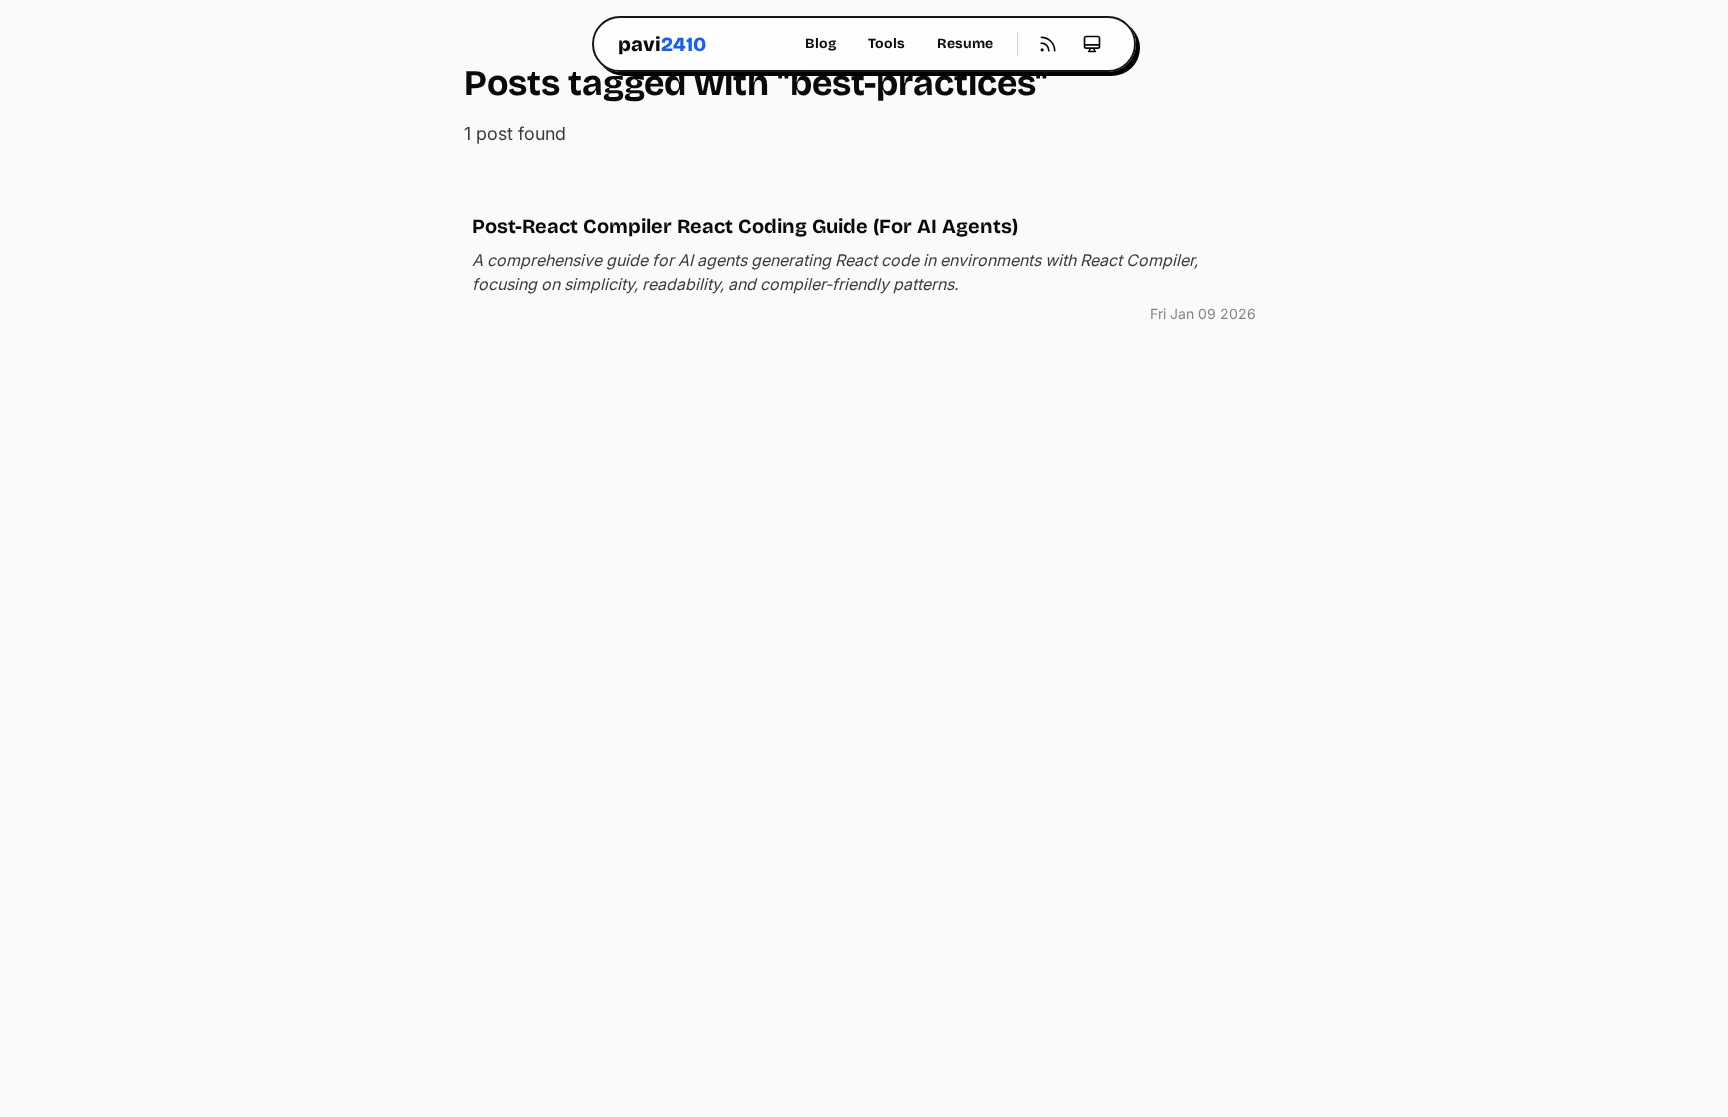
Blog (820, 43)
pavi (662, 44)
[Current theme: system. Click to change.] (1092, 44)
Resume (965, 43)
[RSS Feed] (1048, 44)
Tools (886, 43)
